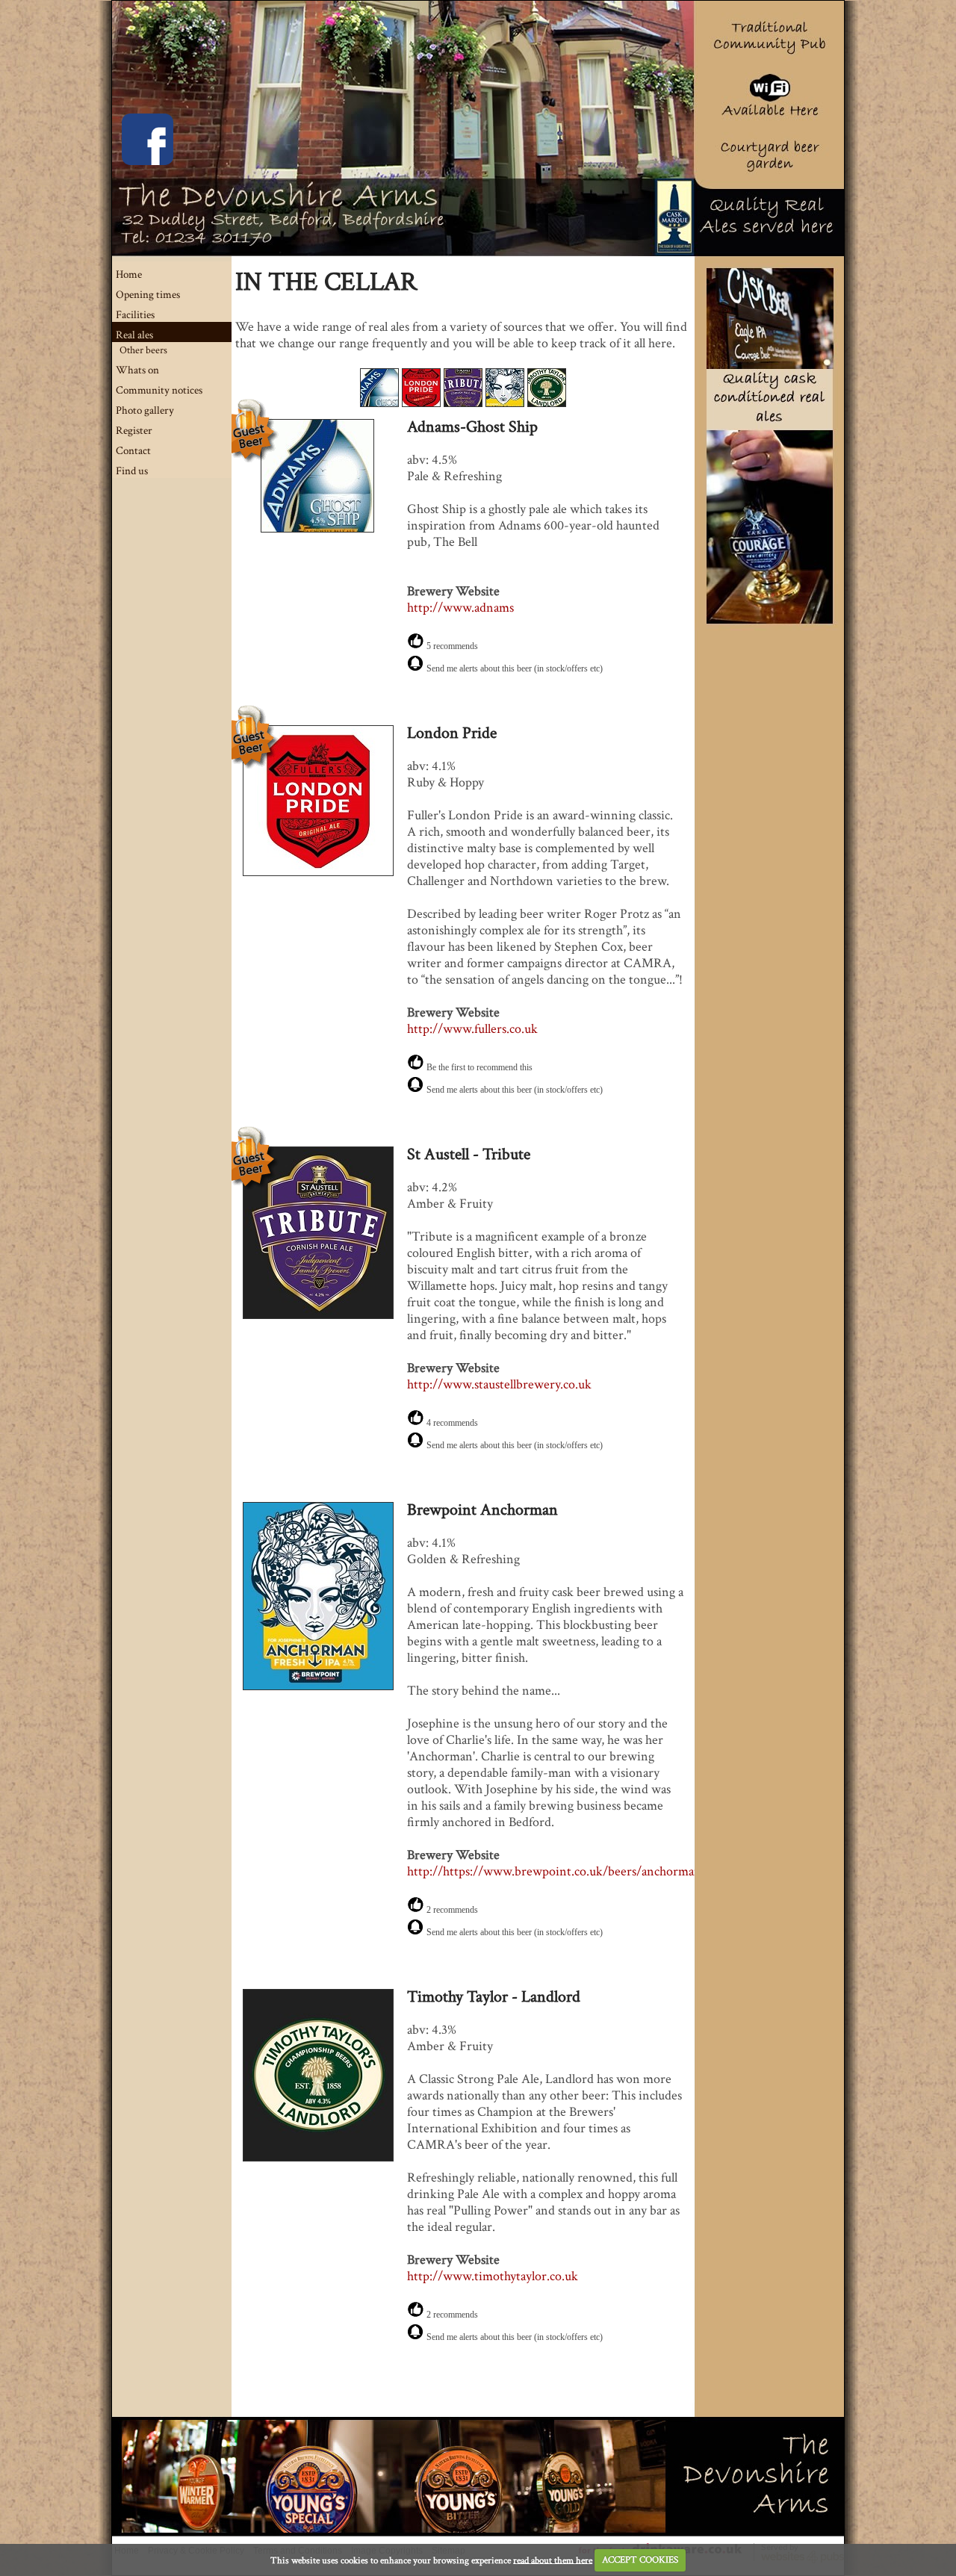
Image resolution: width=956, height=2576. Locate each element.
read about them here (553, 2560)
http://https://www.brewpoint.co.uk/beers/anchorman (554, 1871)
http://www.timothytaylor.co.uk (493, 2276)
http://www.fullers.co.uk (472, 1029)
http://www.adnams (460, 608)
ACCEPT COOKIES (640, 2560)
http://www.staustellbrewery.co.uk (499, 1384)
